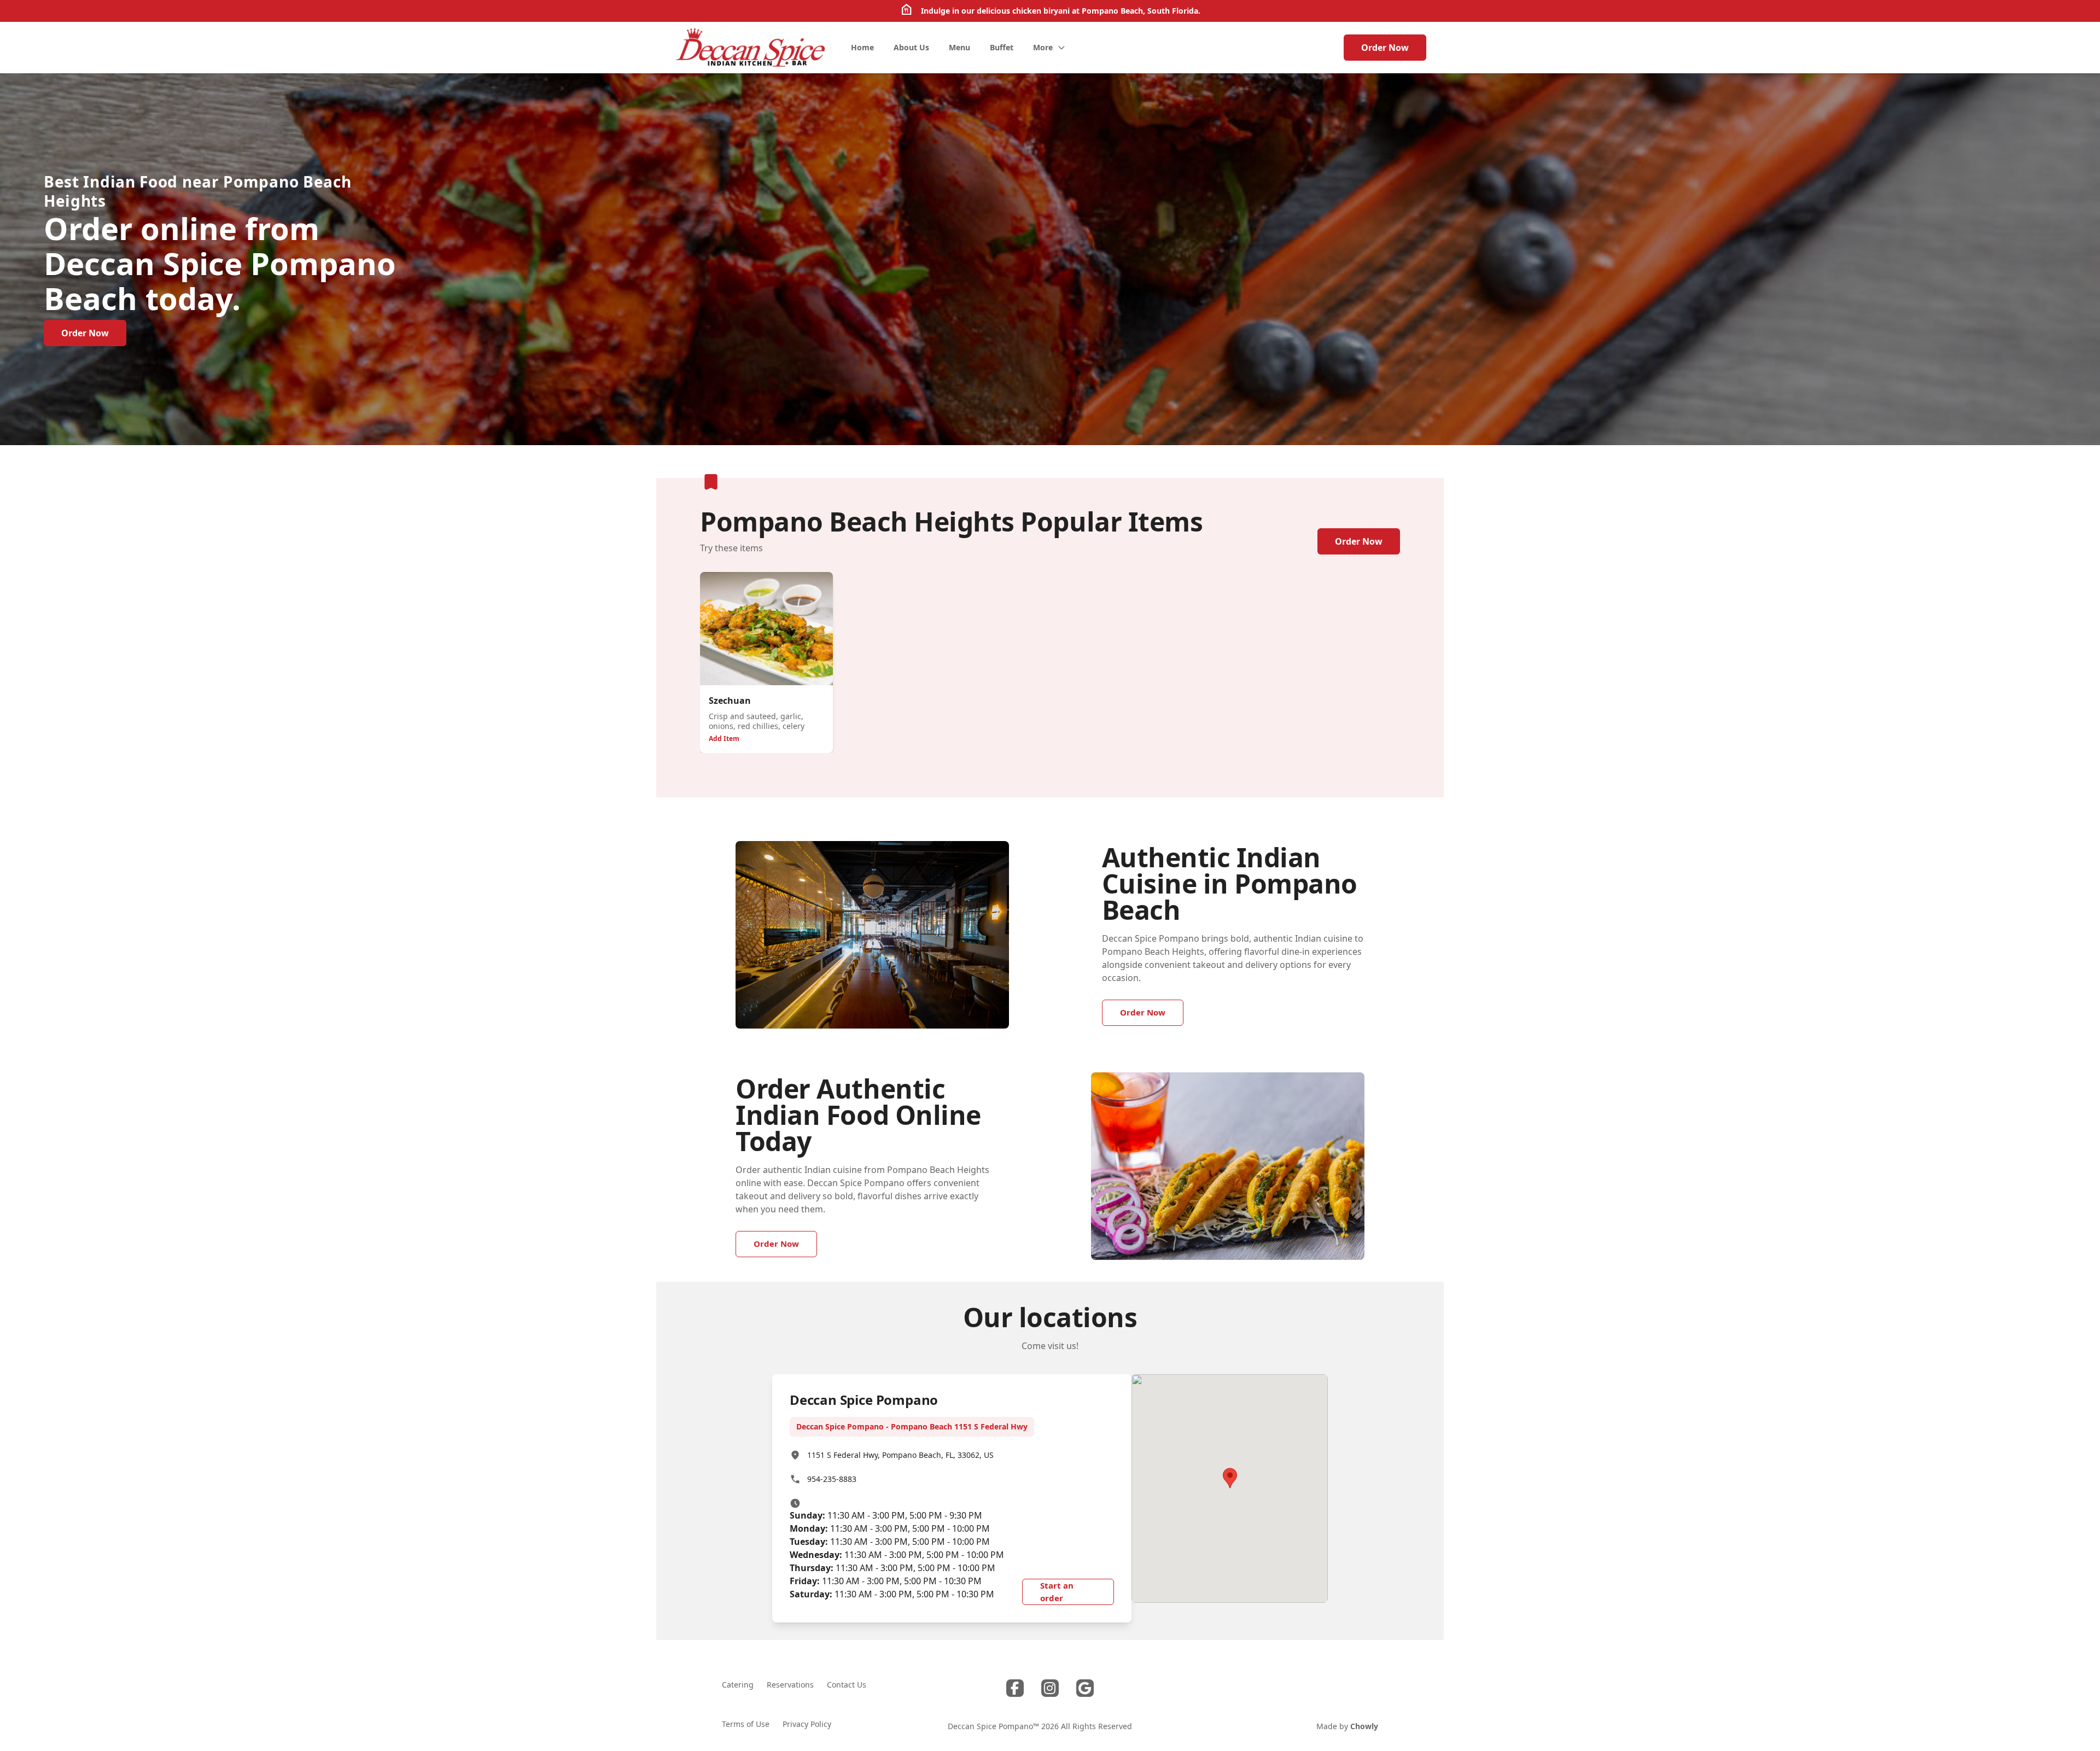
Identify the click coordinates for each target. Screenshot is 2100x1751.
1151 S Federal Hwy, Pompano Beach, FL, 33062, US (900, 1455)
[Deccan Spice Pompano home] (750, 48)
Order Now (1385, 48)
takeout (752, 1196)
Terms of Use (746, 1724)
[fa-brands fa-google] (1085, 1688)
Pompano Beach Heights (1153, 952)
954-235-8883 (832, 1479)
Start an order (1057, 1592)
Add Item (724, 739)
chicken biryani (1041, 11)
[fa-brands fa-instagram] (1050, 1688)
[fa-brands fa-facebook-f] (1015, 1688)
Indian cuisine (1324, 938)
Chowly (1364, 1726)
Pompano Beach (1112, 11)
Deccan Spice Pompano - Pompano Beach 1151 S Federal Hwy (912, 1426)
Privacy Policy (807, 1724)
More (1043, 47)
